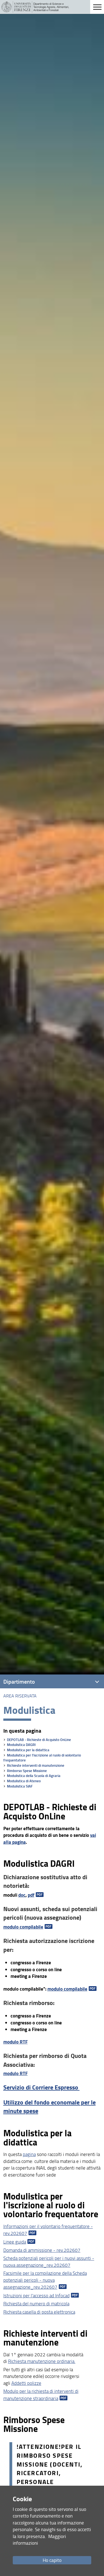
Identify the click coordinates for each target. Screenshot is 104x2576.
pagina (29, 2154)
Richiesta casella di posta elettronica (39, 2312)
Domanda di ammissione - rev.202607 (42, 2250)
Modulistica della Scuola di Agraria (34, 1776)
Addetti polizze (26, 2383)
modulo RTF (16, 2042)
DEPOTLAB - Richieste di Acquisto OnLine (39, 1740)
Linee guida (15, 2242)
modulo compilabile (23, 1927)
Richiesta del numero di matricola (36, 2304)
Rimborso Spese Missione (27, 1771)
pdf (31, 1895)
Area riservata (20, 1696)
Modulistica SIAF (20, 1786)
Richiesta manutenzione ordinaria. (42, 2361)
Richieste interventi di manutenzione (36, 1765)
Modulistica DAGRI (21, 1745)
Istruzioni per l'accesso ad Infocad (36, 2295)
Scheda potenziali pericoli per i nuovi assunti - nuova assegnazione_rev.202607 (49, 2261)
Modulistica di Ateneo (24, 1781)
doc (22, 1895)
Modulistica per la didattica (28, 1750)
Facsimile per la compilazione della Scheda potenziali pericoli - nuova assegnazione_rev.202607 (45, 2280)
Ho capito (52, 2560)
